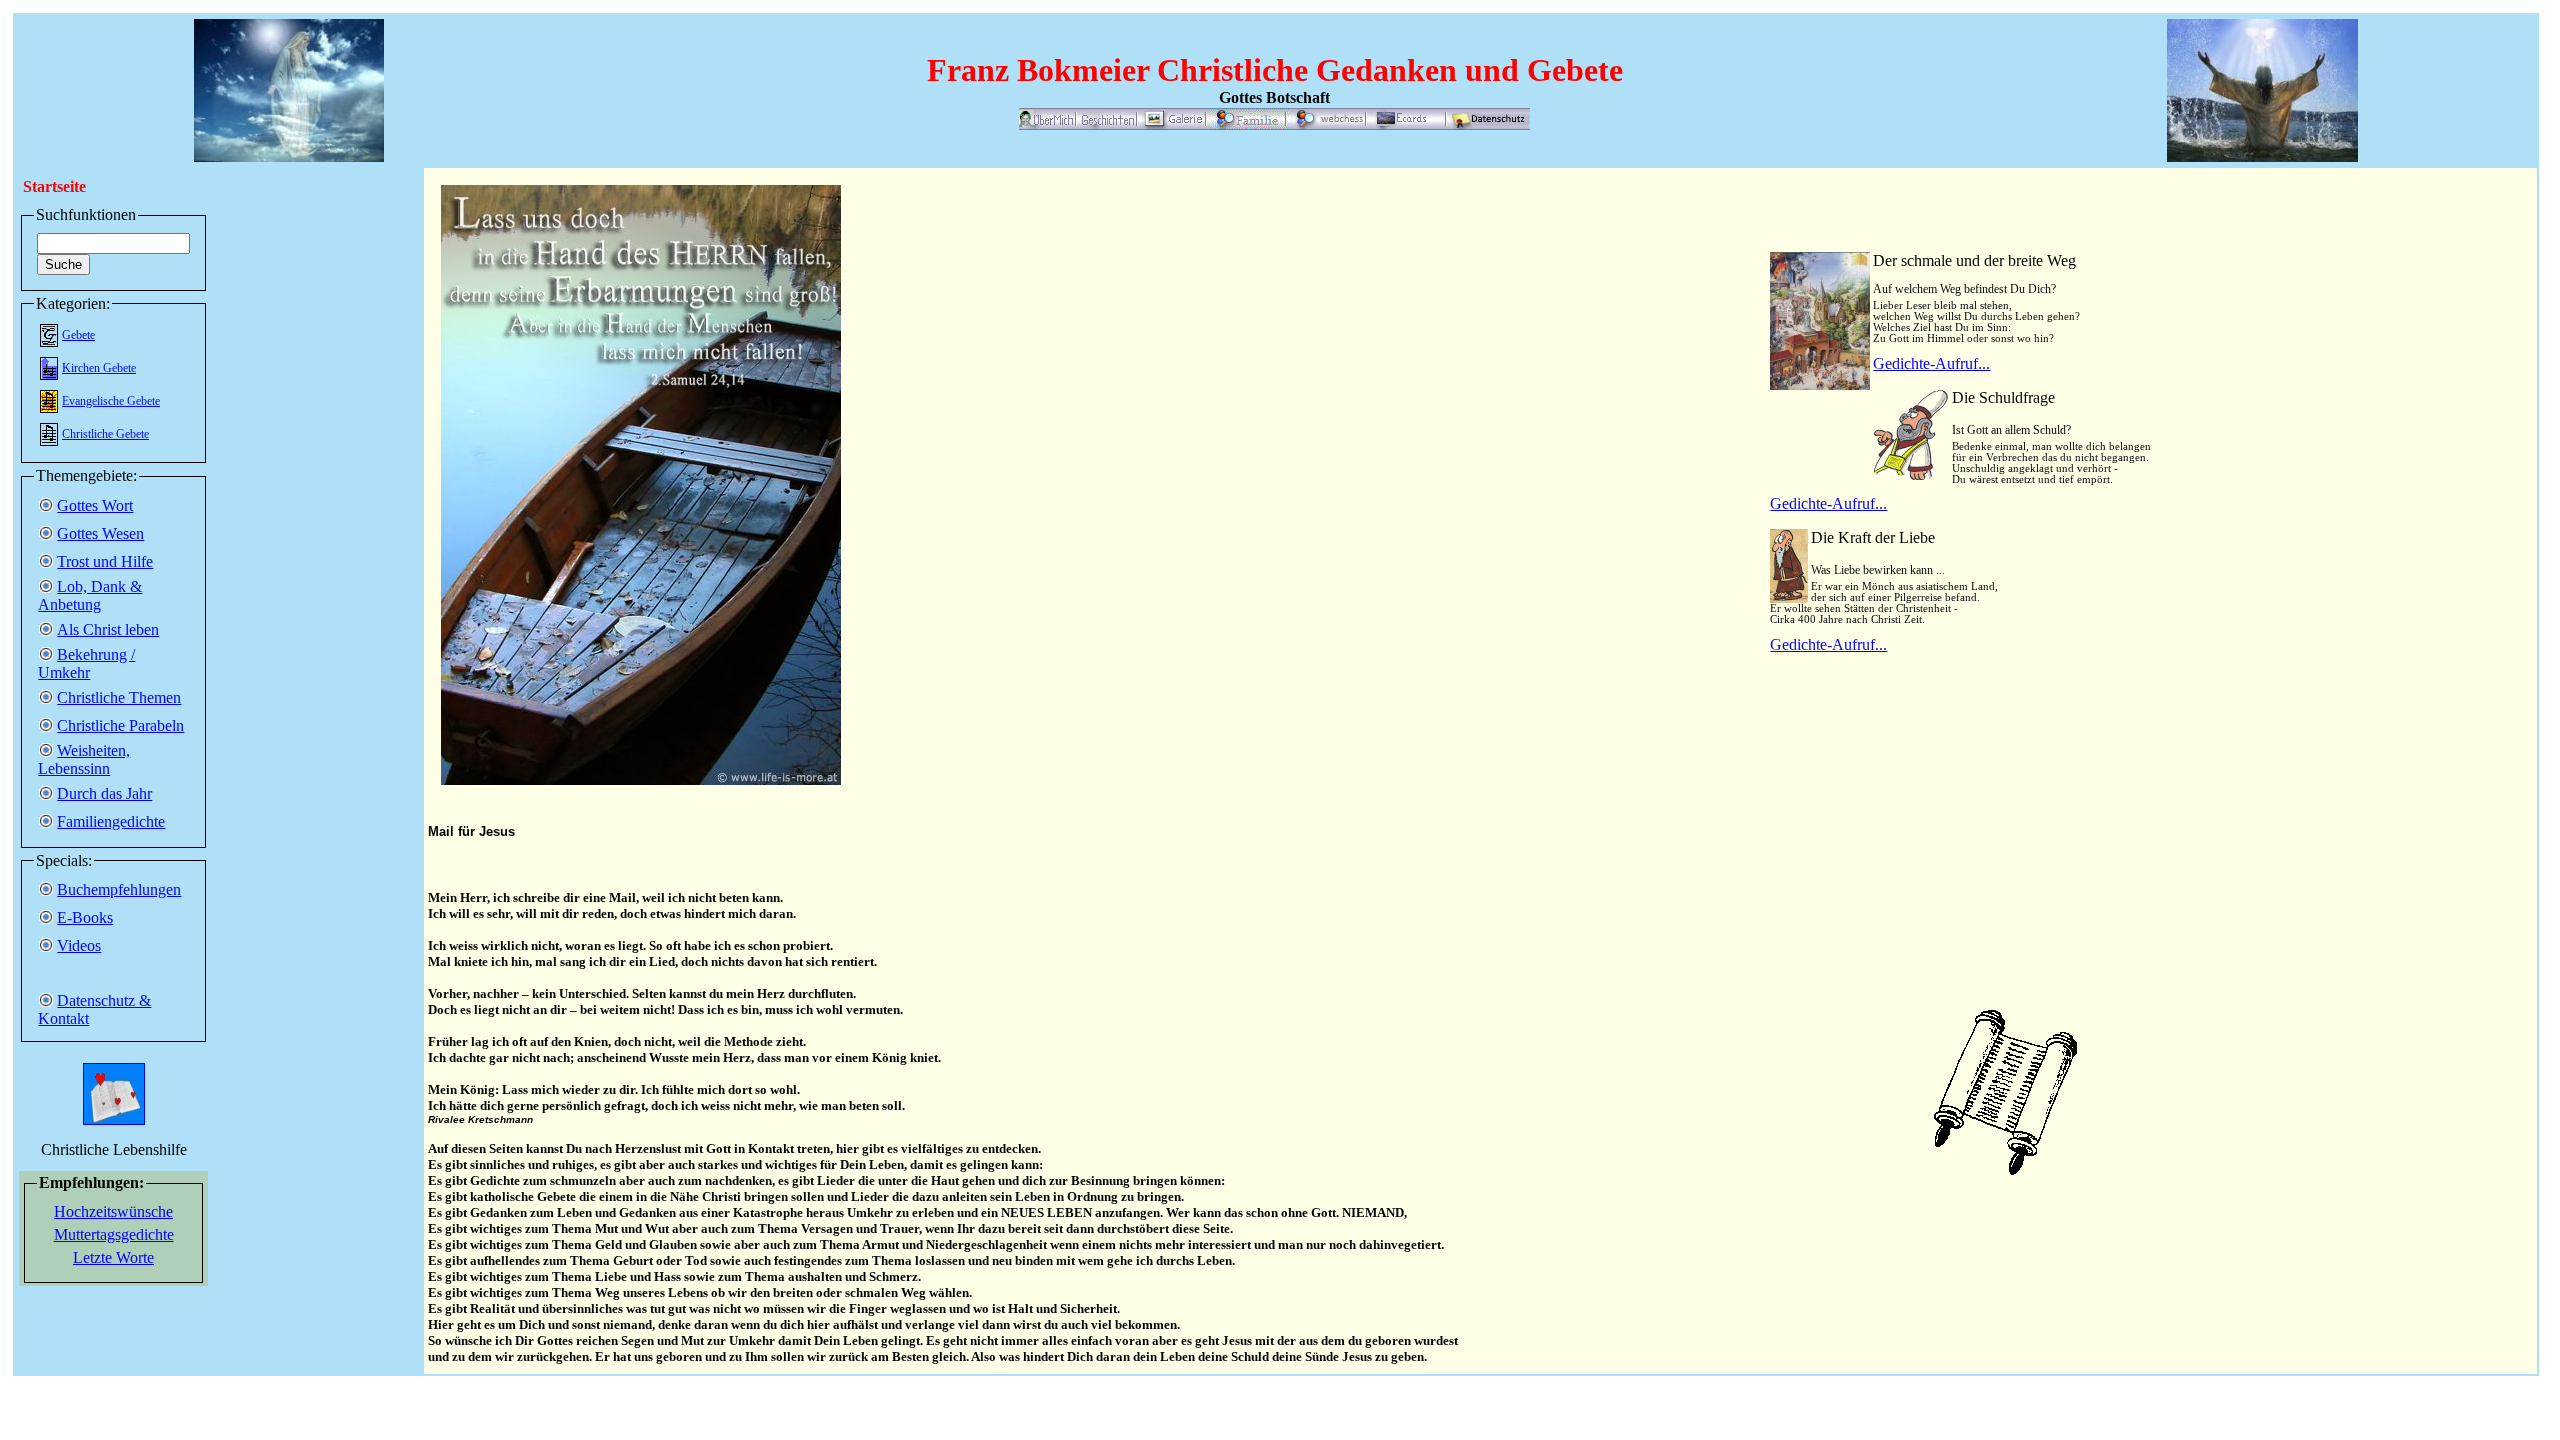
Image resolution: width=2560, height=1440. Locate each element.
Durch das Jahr (104, 793)
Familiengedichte (111, 821)
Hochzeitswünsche (113, 1211)
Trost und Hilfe (105, 561)
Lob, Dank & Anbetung (90, 595)
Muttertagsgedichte (114, 1234)
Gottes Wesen (100, 533)
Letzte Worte (113, 1257)
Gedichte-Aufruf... (1931, 363)
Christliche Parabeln (120, 725)
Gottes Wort (95, 505)
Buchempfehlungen (119, 889)
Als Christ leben (108, 629)
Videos (79, 945)
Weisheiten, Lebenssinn (84, 759)
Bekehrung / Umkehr (86, 663)
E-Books (85, 917)
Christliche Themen (119, 697)
